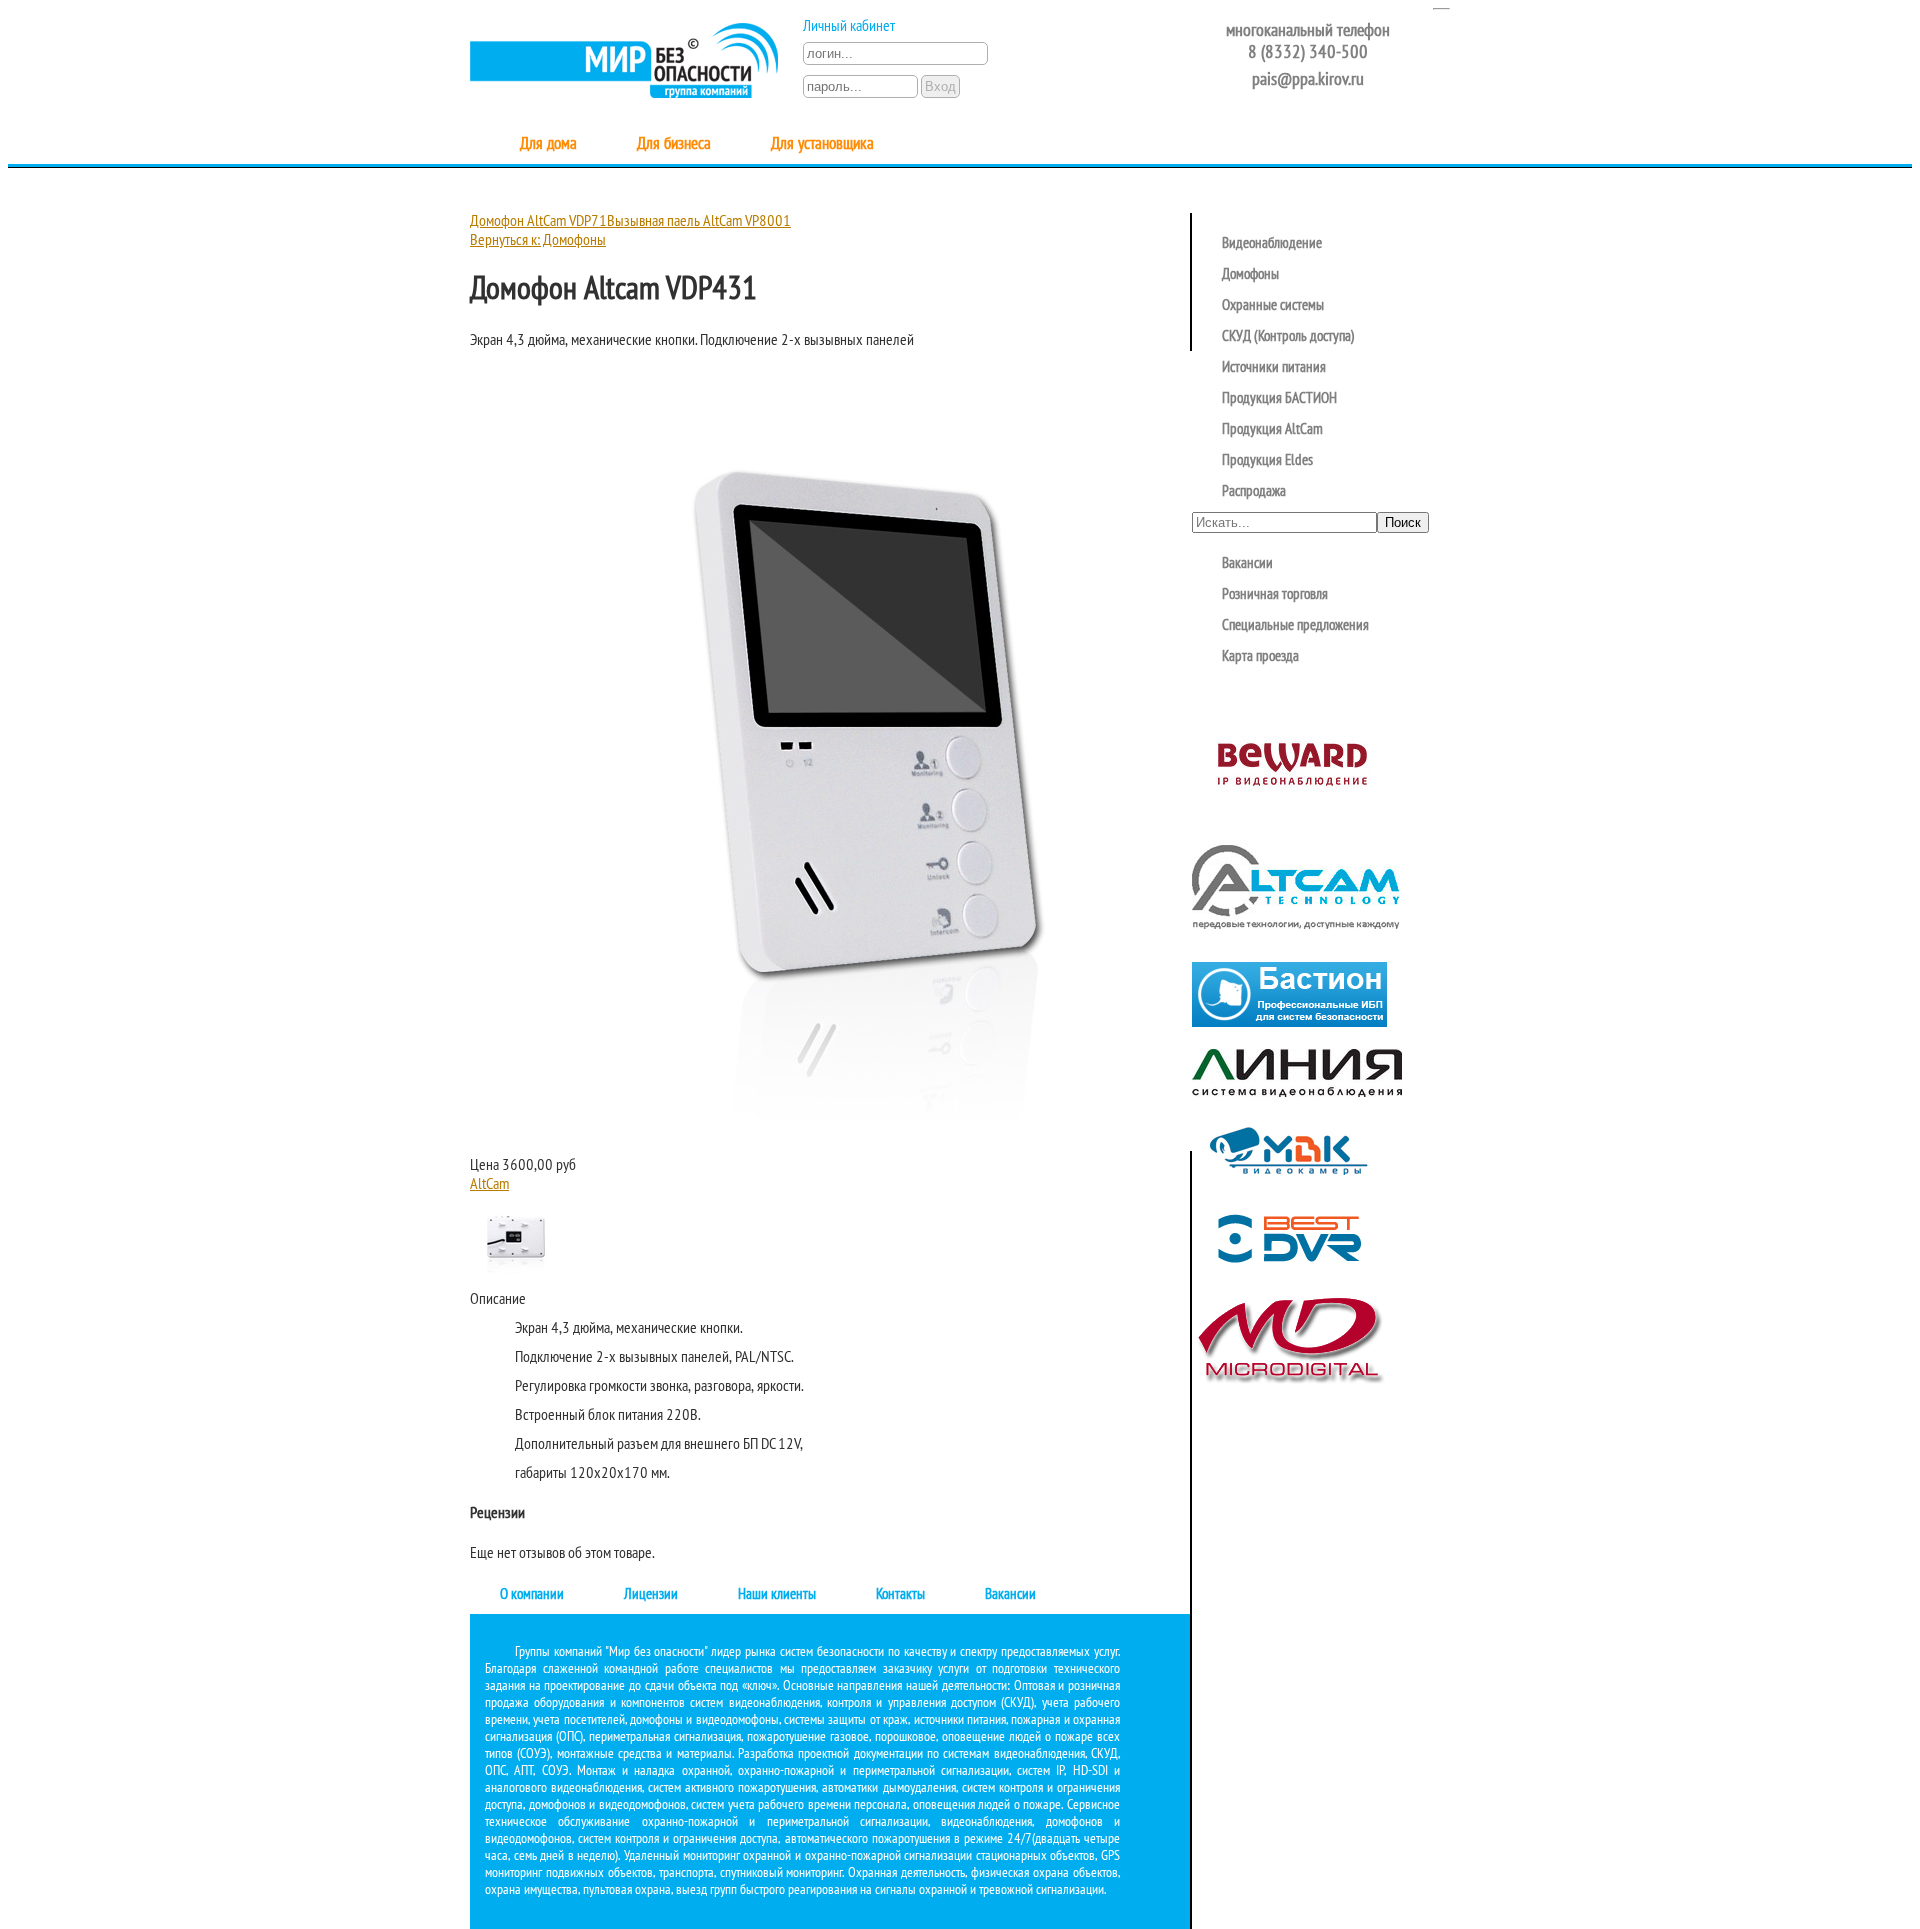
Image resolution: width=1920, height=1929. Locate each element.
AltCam (489, 1185)
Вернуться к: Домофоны (538, 241)
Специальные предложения (1295, 626)
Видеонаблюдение (1272, 244)
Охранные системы (1273, 306)
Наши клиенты (777, 1595)
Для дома (548, 144)
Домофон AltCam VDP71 (538, 222)
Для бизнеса (674, 144)
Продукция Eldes (1267, 461)
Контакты (900, 1595)
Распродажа (1254, 492)
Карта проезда (1260, 657)
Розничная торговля (1275, 595)
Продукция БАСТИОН (1279, 399)
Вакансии (1010, 1595)
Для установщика (822, 144)
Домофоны (1250, 275)
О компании (532, 1595)
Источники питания (1274, 368)
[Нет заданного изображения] (870, 1147)
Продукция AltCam (1272, 430)
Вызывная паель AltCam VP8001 (699, 222)
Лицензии (651, 1595)
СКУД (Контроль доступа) (1288, 337)
